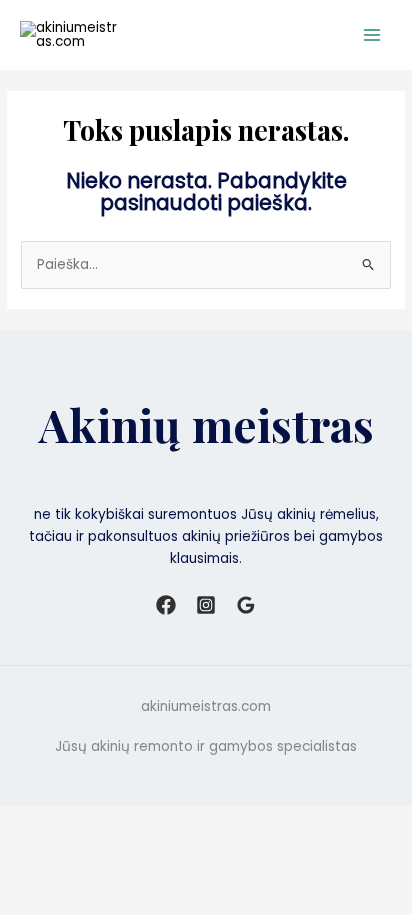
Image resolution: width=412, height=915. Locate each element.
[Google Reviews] (246, 605)
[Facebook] (166, 605)
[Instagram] (206, 605)
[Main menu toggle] (372, 35)
